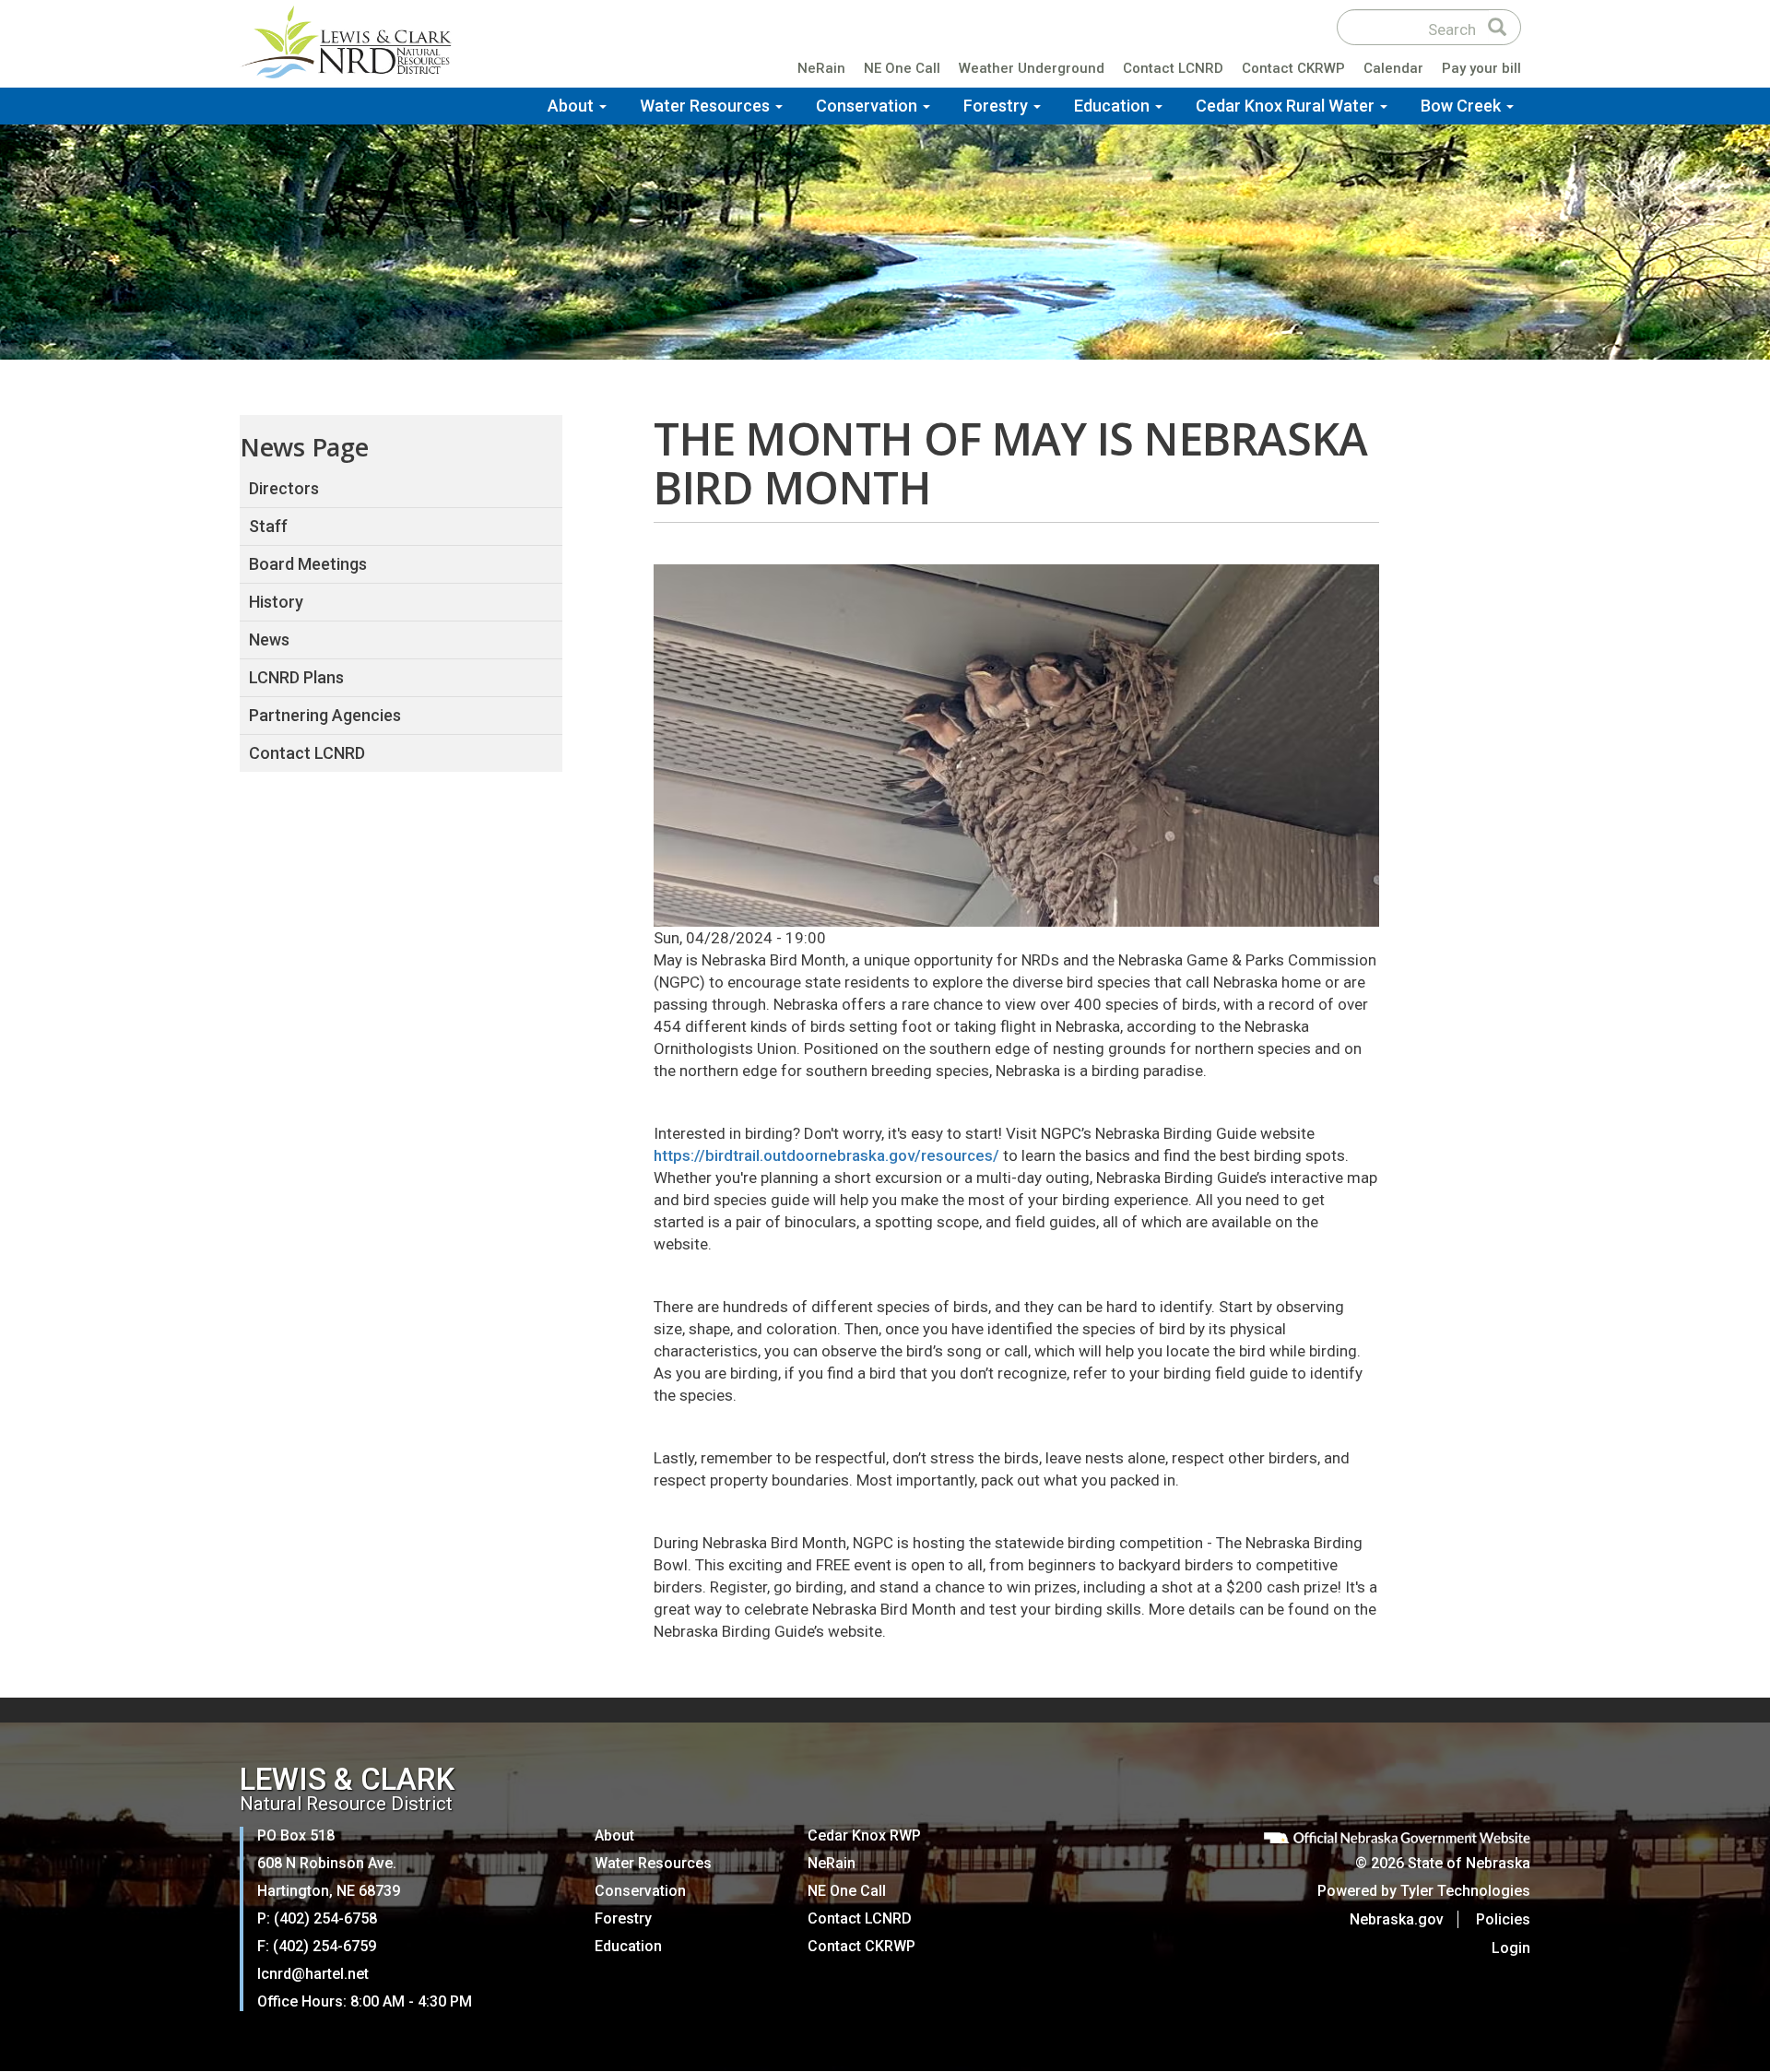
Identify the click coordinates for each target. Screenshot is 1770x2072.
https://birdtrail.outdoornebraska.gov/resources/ (826, 1155)
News (269, 639)
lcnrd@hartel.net (313, 1974)
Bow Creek (1463, 106)
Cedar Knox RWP (864, 1835)
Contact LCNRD (1173, 68)
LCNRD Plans (296, 677)
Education (1114, 106)
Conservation (868, 106)
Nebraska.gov (1397, 1919)
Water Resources (707, 106)
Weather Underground (1032, 68)
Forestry (997, 106)
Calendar (1393, 68)
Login (1511, 1948)
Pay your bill (1481, 68)
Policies (1503, 1919)
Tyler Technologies (1465, 1891)
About (572, 106)
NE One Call (902, 68)
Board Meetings (308, 564)
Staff (268, 526)
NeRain (821, 68)
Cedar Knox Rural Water (1287, 106)
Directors (284, 488)
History (276, 602)
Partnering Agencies (325, 715)
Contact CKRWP (1293, 68)
